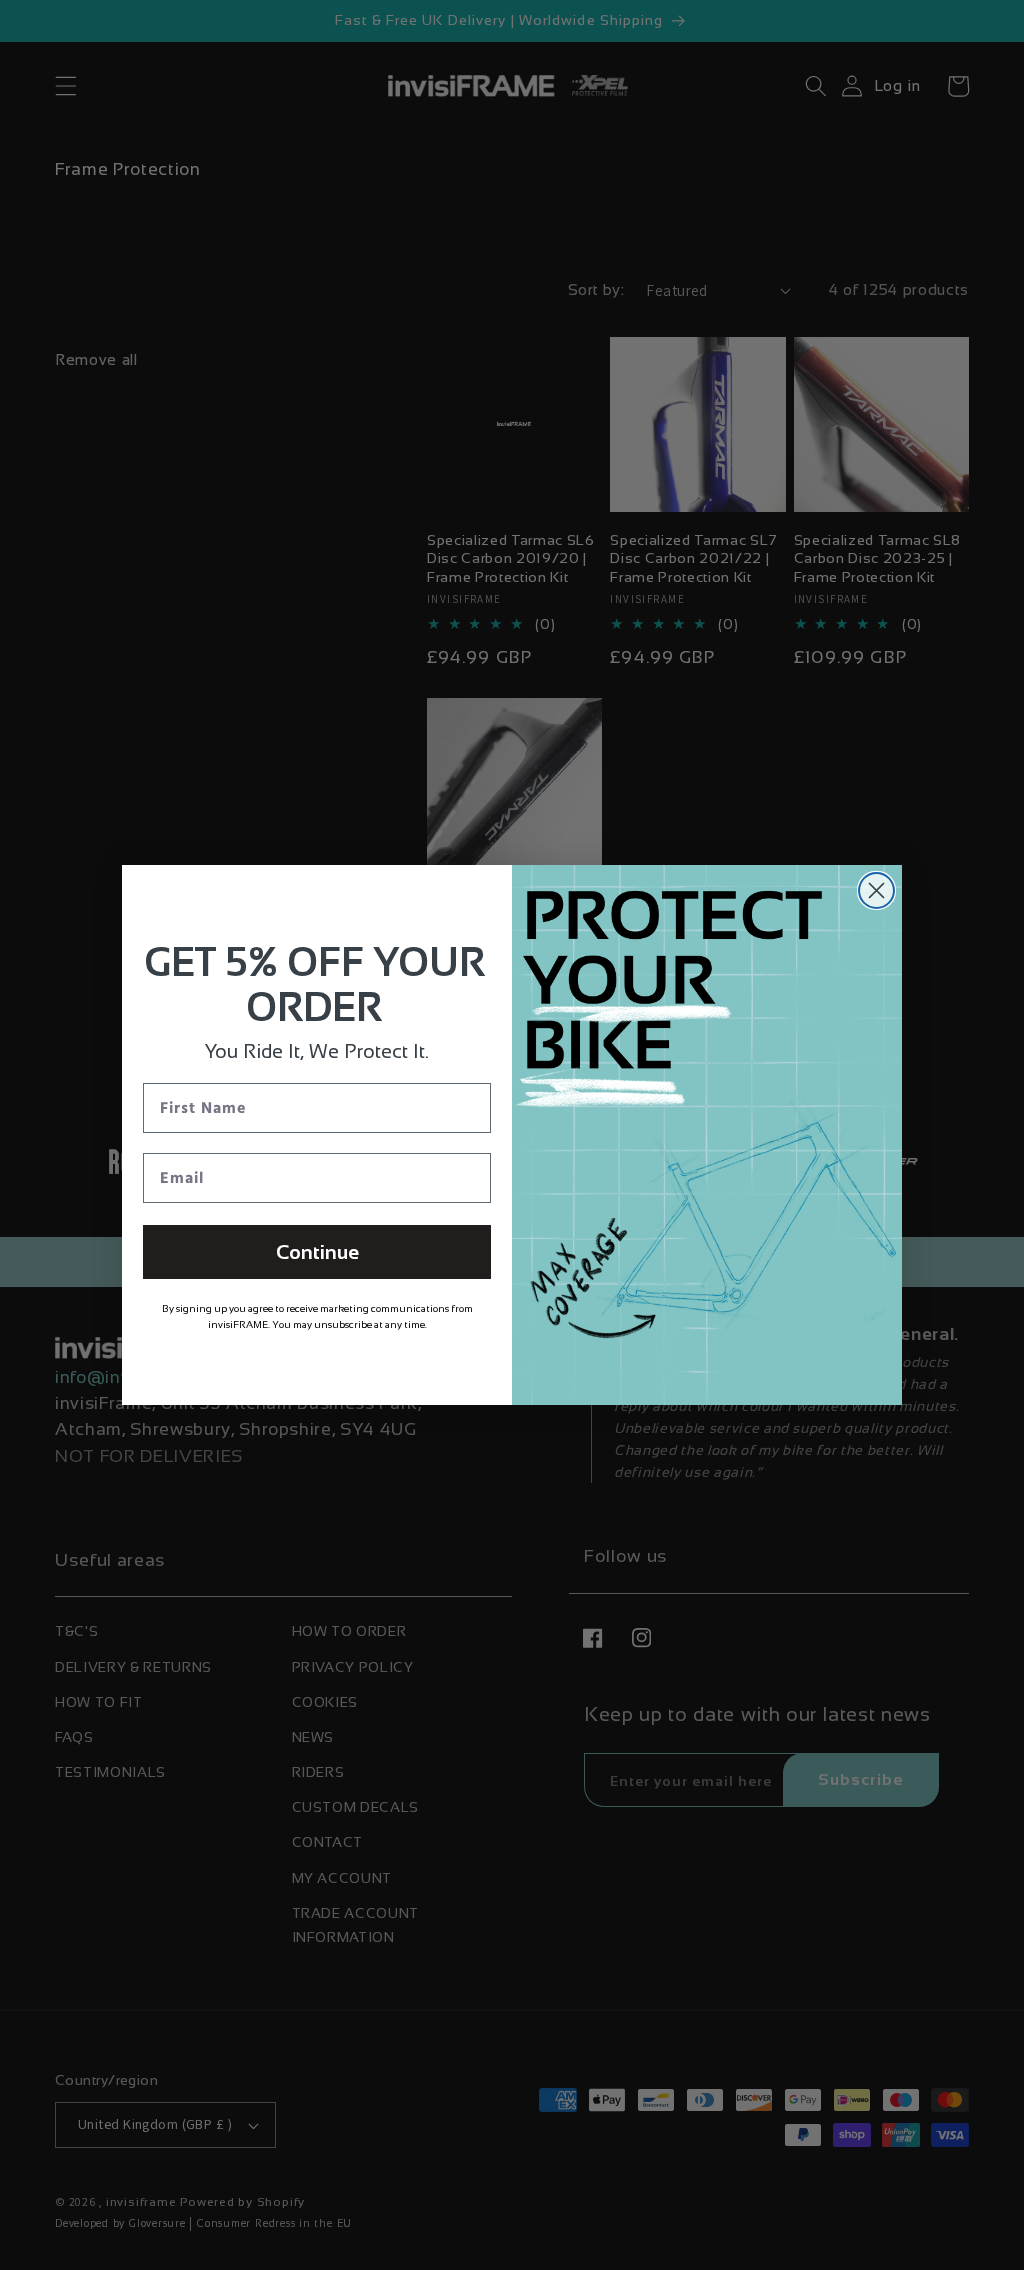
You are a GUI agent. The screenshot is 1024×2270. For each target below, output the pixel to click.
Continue (317, 1252)
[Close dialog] (876, 890)
